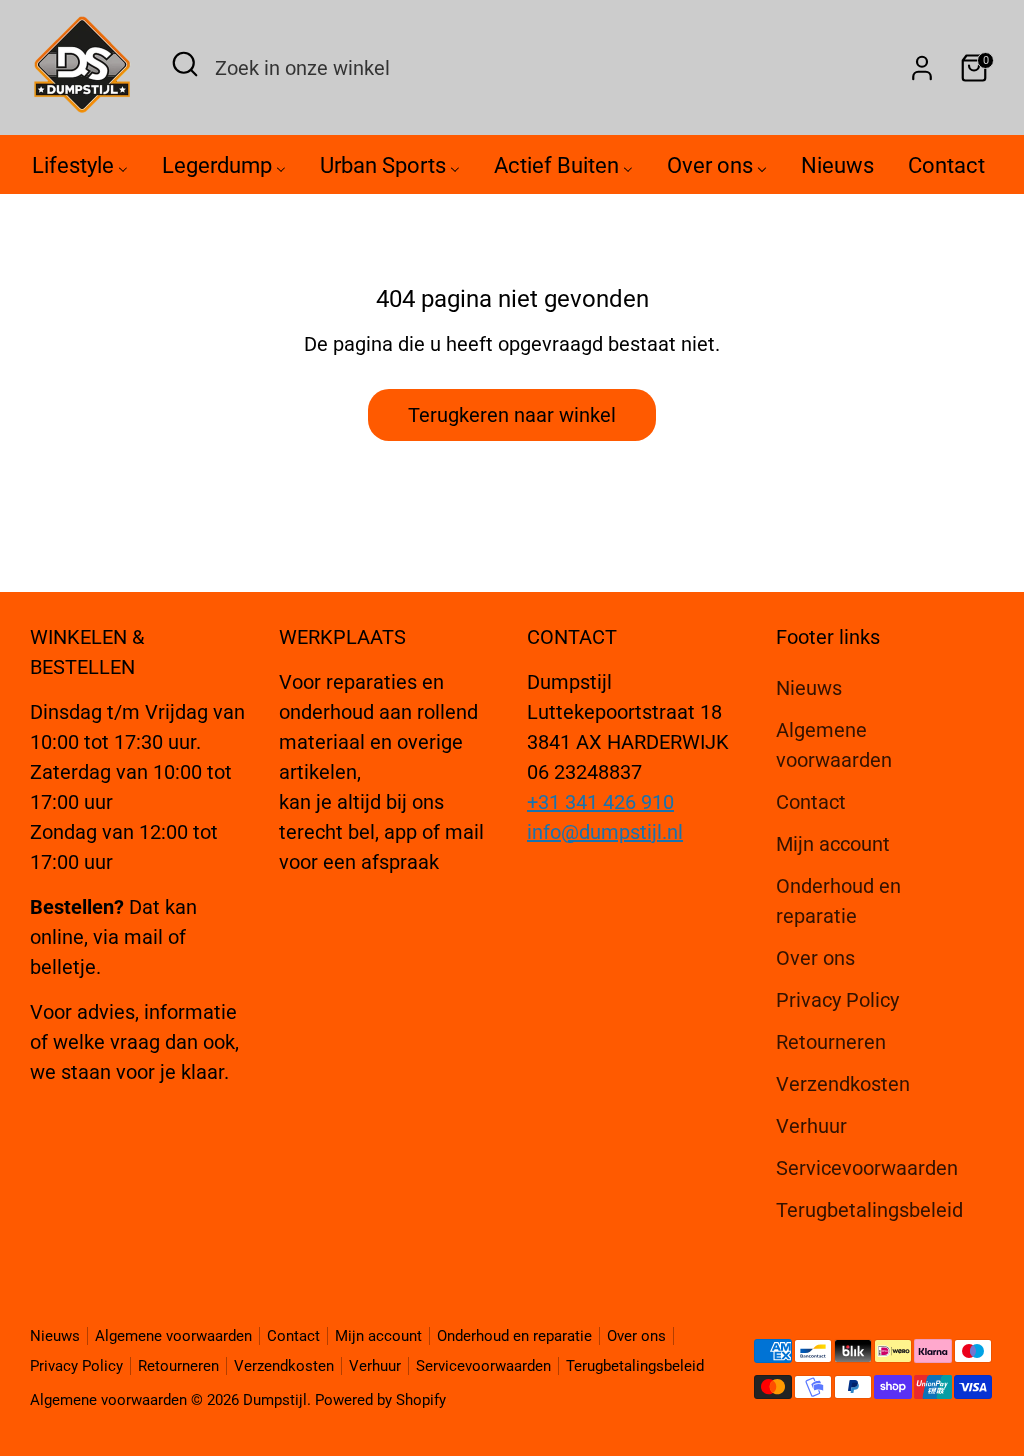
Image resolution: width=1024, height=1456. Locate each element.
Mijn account (833, 844)
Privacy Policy (837, 1000)
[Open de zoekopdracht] (185, 64)
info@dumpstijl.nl (605, 832)
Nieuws (809, 688)
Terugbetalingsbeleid (869, 1210)
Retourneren (831, 1042)
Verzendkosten (843, 1084)
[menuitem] (80, 170)
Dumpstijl (275, 1400)
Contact (811, 802)
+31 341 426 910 (600, 802)
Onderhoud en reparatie (514, 1336)
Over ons (815, 958)
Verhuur (811, 1126)
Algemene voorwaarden (173, 1336)
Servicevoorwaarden (867, 1168)
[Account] (922, 68)
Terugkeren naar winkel (512, 415)
